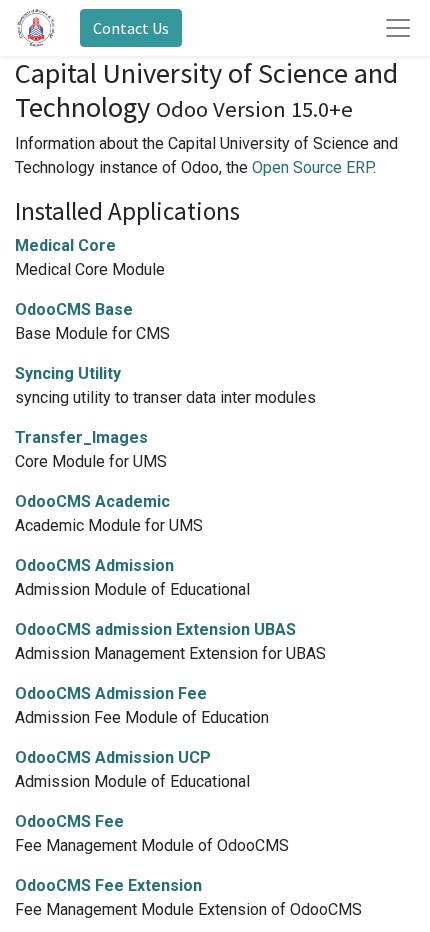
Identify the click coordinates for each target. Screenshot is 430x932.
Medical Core (65, 245)
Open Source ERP (312, 167)
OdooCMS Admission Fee (111, 693)
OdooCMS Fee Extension (108, 885)
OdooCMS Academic (92, 501)
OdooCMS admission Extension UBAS (155, 629)
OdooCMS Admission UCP (113, 757)
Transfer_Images (81, 437)
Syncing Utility (68, 373)
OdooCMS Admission (94, 565)
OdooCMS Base (74, 309)
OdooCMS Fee (69, 821)
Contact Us (131, 28)
